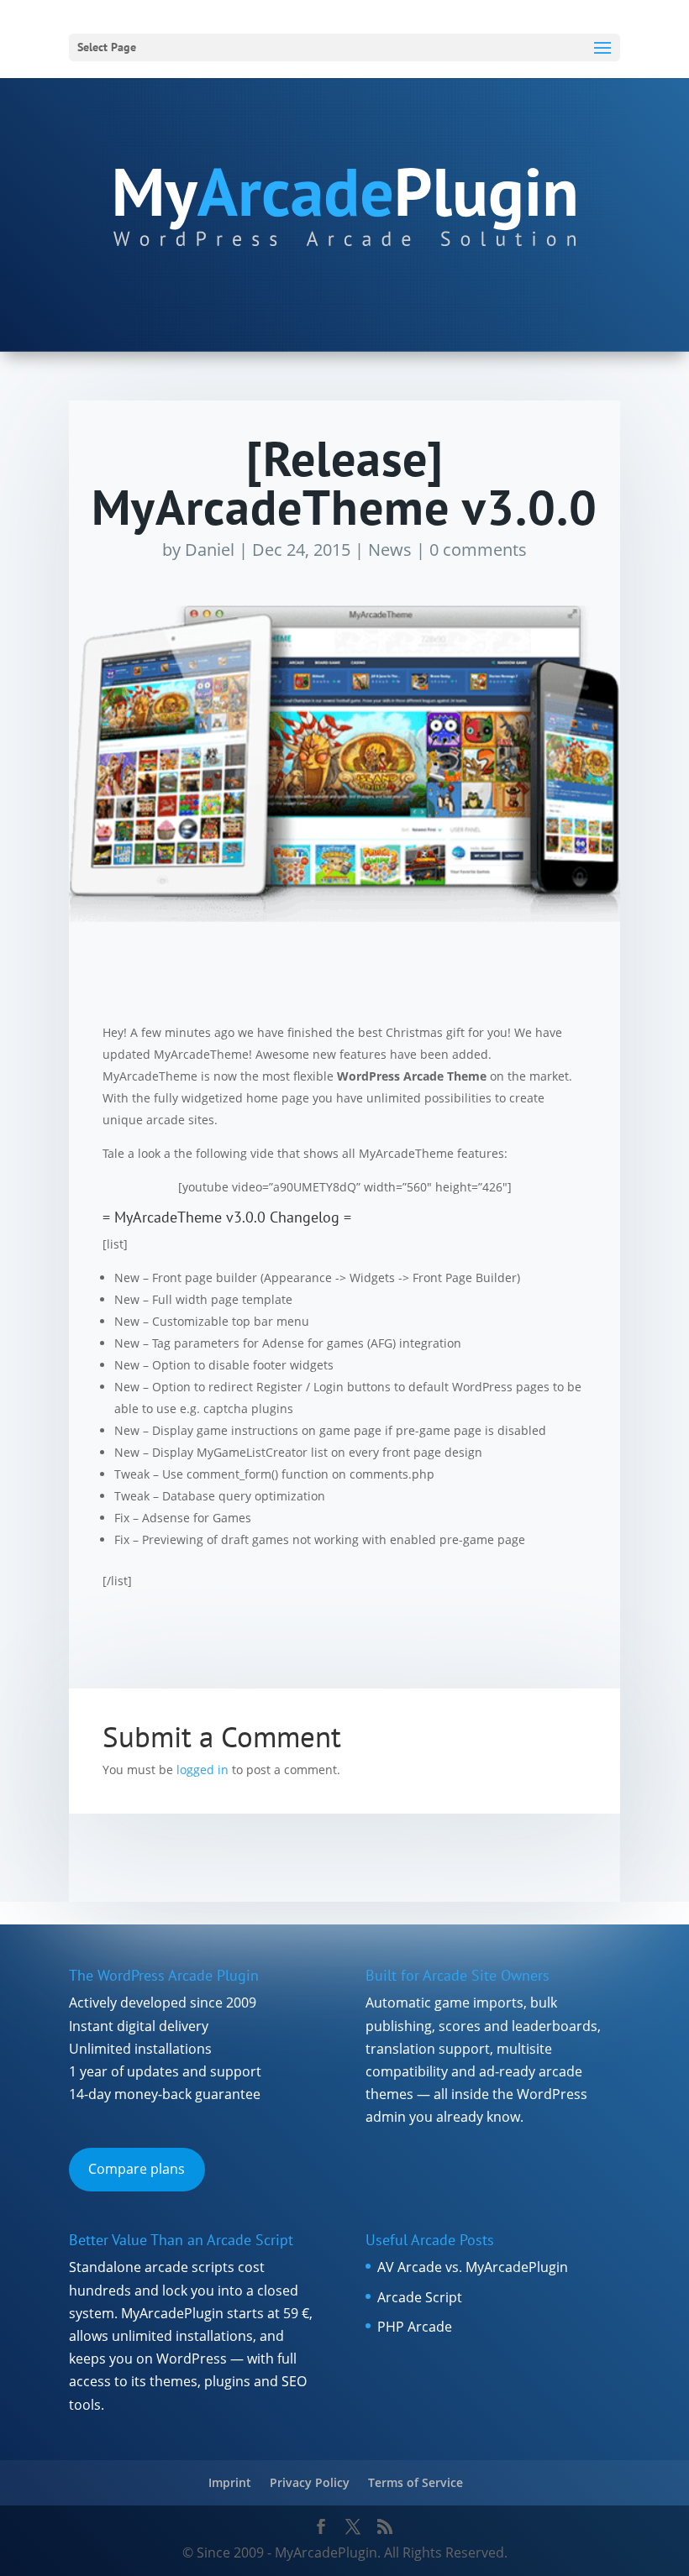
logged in (202, 1770)
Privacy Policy (310, 2482)
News (390, 550)
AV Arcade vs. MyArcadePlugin (473, 2267)
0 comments (478, 550)
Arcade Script (420, 2297)
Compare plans (137, 2169)
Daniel (210, 550)
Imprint (230, 2482)
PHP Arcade (415, 2327)
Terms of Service (416, 2482)
